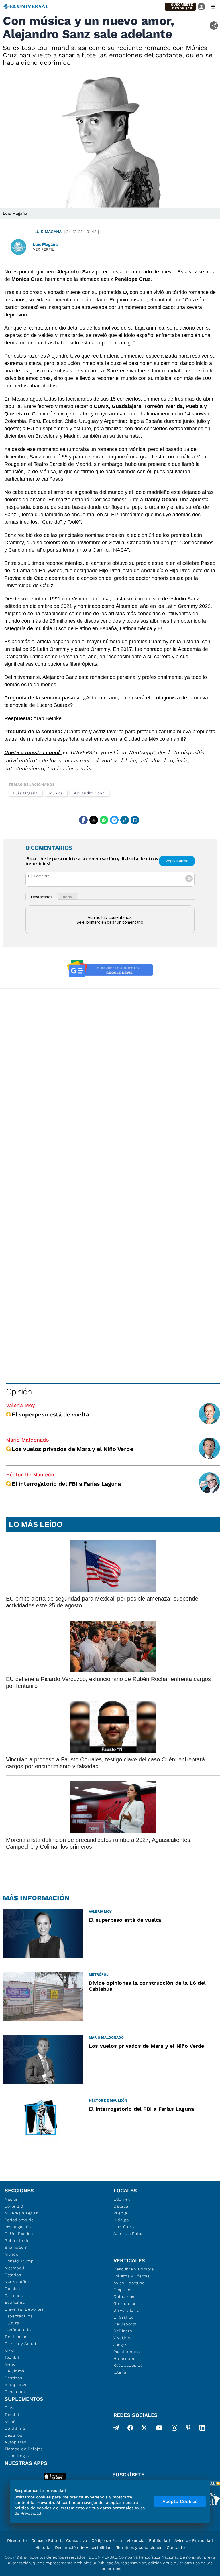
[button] (180, 7)
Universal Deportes (24, 2309)
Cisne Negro (17, 2456)
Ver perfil (44, 249)
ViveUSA (122, 2338)
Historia (43, 2547)
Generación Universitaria (126, 2307)
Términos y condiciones (139, 2547)
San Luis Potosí (129, 2234)
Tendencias (16, 2337)
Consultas (15, 2392)
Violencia (135, 2540)
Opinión (19, 1392)
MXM (9, 2350)
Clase (10, 2408)
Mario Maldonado (27, 1440)
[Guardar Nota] (135, 820)
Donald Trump (19, 2261)
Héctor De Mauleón (30, 1474)
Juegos (120, 2345)
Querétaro (124, 2227)
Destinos (13, 2378)
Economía (15, 2302)
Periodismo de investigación (19, 2223)
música (56, 793)
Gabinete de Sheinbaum (17, 2244)
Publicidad (159, 2540)
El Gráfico (124, 2317)
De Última (15, 2428)
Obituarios (124, 2297)
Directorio (17, 2540)
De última (14, 2371)
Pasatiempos (127, 2352)
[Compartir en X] (94, 820)
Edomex (122, 2199)
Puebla (120, 2213)
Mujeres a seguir (21, 2213)
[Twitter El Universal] (144, 2429)
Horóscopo (124, 2358)
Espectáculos (18, 2316)
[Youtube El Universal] (159, 2429)
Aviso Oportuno (129, 2283)
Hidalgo (121, 2220)
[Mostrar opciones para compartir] (214, 26)
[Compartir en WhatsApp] (104, 820)
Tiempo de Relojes (24, 2449)
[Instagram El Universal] (174, 2429)
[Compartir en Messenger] (114, 820)
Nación (12, 2199)
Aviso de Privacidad (194, 2540)
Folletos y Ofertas (132, 2276)
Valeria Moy (20, 1405)
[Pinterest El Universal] (188, 2429)
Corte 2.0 (14, 2206)
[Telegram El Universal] (116, 2429)
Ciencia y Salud (20, 2344)
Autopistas (15, 2385)
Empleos (122, 2290)
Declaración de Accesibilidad (83, 2547)
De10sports (125, 2324)
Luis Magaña (48, 232)
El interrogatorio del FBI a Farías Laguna (66, 1484)
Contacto (176, 2547)
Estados (13, 2275)
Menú (10, 2364)
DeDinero (123, 2331)
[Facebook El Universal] (130, 2429)
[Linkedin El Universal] (202, 2429)
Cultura (12, 2323)
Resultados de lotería (128, 2369)
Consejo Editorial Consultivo (59, 2540)
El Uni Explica (19, 2234)
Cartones (14, 2295)
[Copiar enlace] (125, 820)
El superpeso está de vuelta (50, 1414)
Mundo (12, 2254)
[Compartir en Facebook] (83, 820)
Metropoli (14, 2268)
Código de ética (107, 2540)
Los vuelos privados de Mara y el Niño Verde (72, 1449)
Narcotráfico (17, 2282)
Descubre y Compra (134, 2269)
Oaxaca (121, 2206)
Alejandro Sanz (89, 793)
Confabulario (18, 2330)
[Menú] (213, 7)
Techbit (12, 2357)
